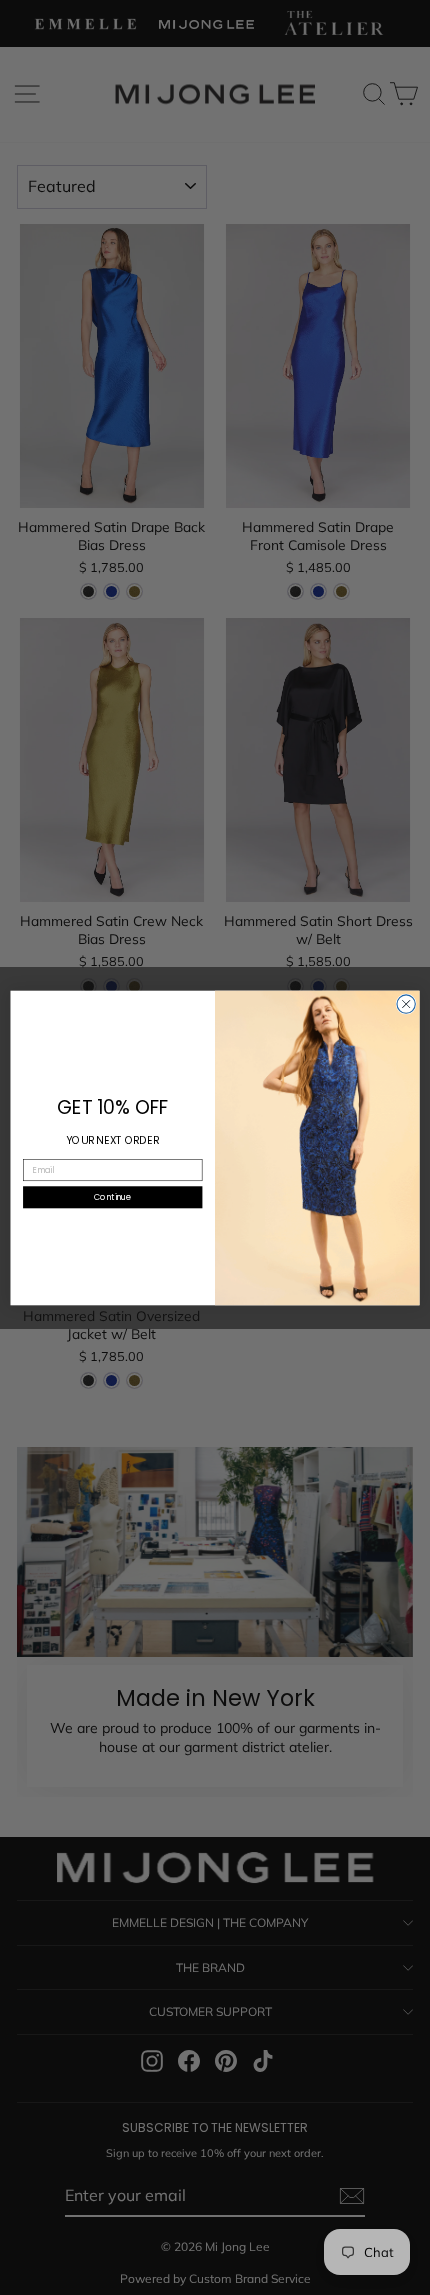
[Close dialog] (406, 1003)
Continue (112, 1196)
